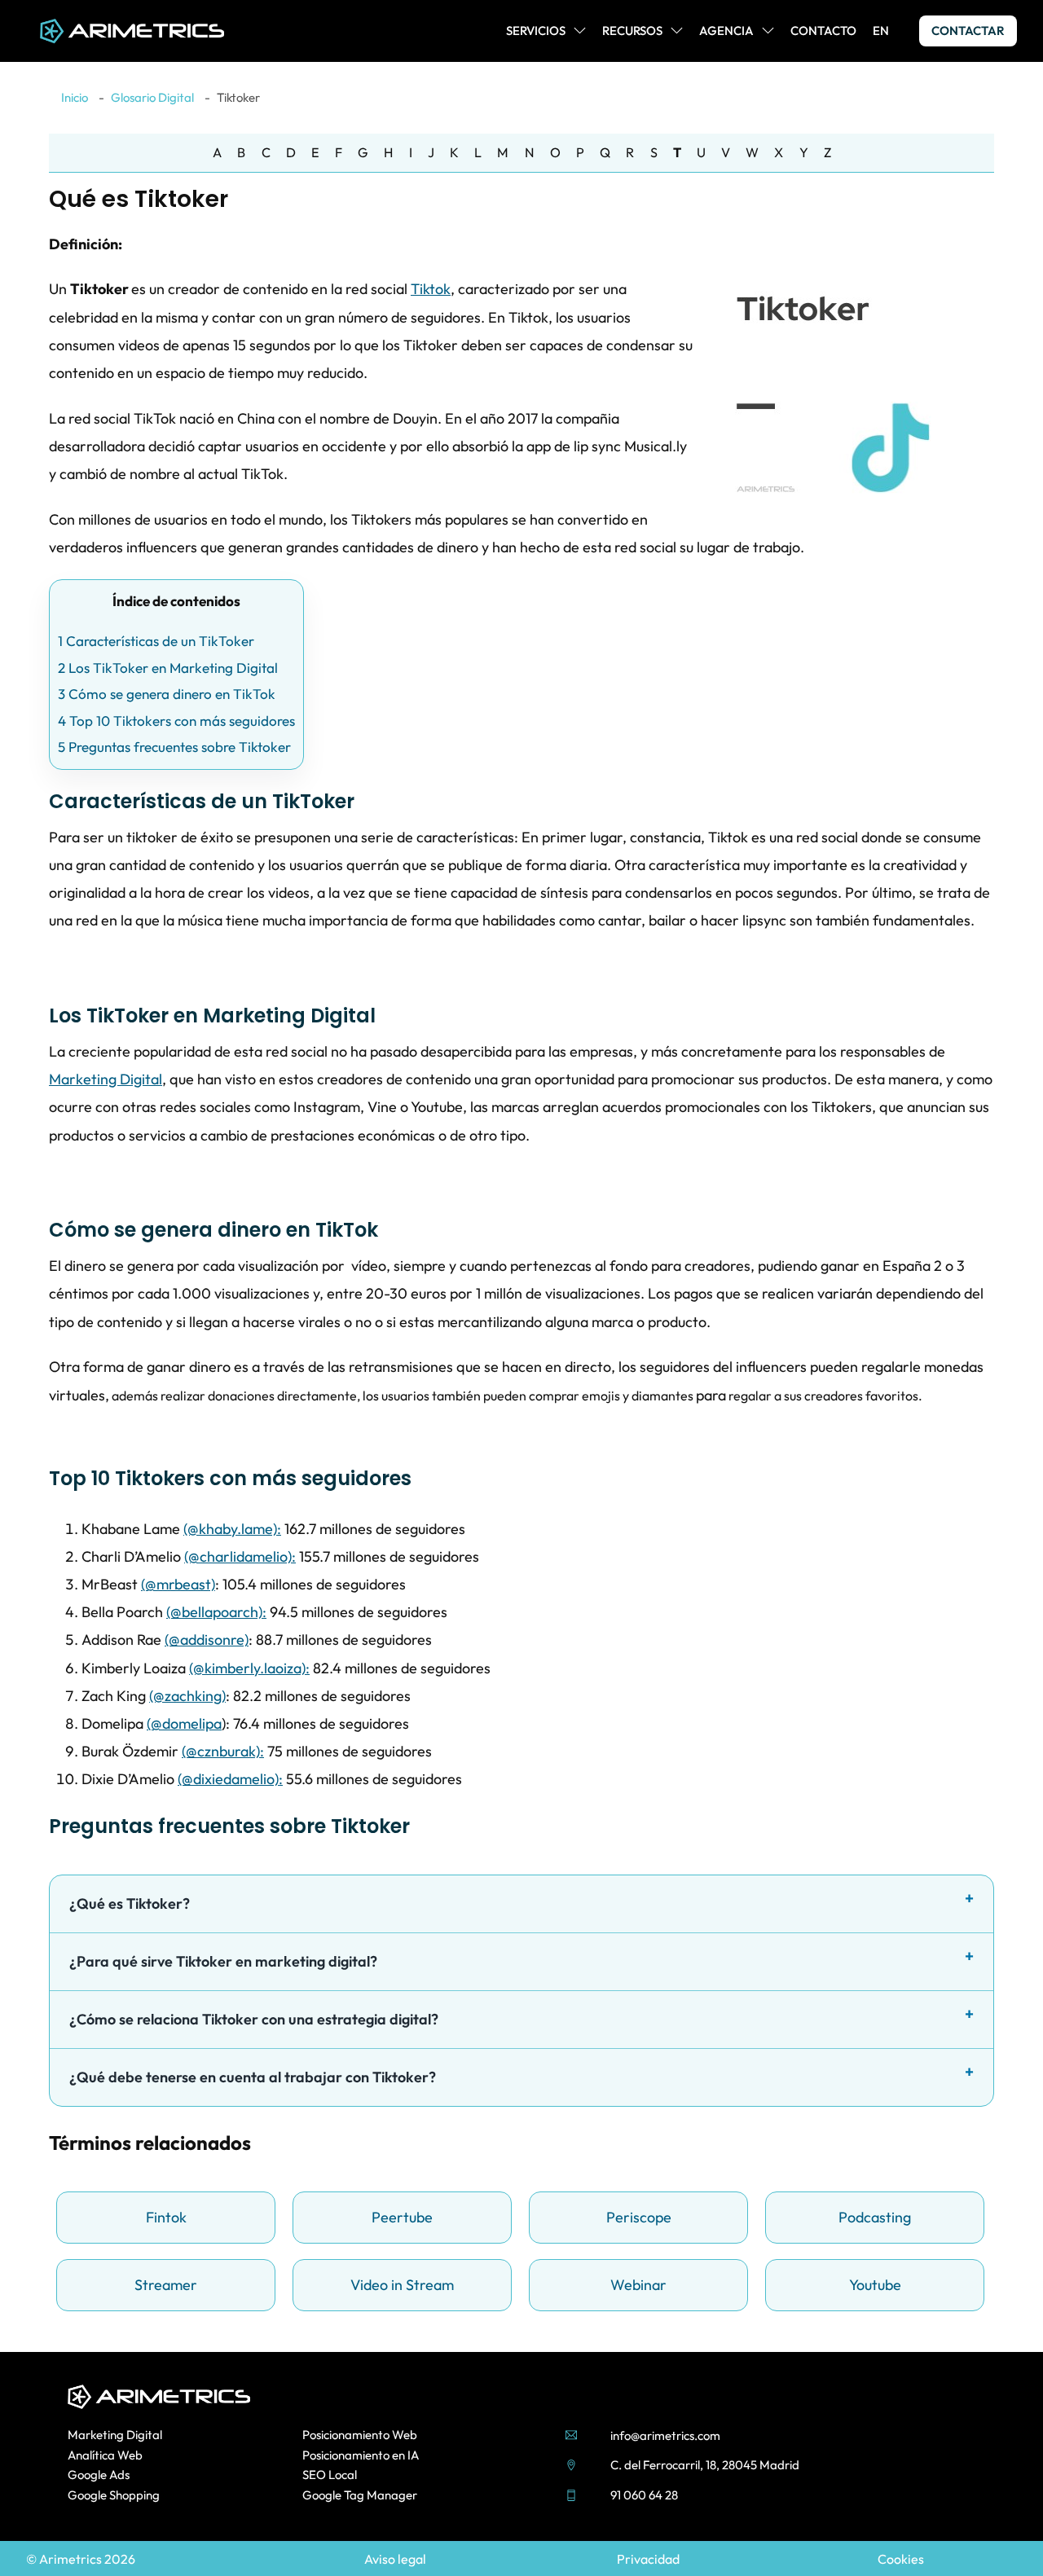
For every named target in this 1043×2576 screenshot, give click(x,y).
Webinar (638, 2285)
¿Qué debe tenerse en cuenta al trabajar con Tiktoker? (253, 2077)
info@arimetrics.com (665, 2435)
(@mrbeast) (178, 1584)
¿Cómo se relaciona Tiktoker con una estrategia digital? (254, 2019)
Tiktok (431, 289)
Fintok (166, 2217)
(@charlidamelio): (240, 1556)
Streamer (166, 2285)
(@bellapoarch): (216, 1612)
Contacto (823, 31)
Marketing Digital (106, 1079)
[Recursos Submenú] (677, 31)
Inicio (75, 97)
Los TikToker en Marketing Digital (168, 668)
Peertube (402, 2217)
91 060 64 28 (644, 2495)
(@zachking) (187, 1696)
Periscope (639, 2217)
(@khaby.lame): (232, 1529)
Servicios (536, 31)
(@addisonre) (207, 1640)
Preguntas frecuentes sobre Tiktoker (174, 747)
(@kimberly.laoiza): (249, 1668)
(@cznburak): (223, 1751)
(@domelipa (184, 1723)
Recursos (632, 31)
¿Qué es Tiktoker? (130, 1903)
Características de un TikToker (156, 641)
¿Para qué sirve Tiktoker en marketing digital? (223, 1961)
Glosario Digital (152, 97)
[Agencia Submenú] (768, 31)
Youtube (875, 2285)
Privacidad (648, 2559)
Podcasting (875, 2217)
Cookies (901, 2559)
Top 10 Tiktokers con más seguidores (176, 721)
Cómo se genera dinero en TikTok (167, 694)
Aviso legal (395, 2559)
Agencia (726, 31)
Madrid (779, 2465)
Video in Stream (402, 2285)
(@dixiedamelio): (230, 1779)
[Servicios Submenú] (580, 31)
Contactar (968, 31)
